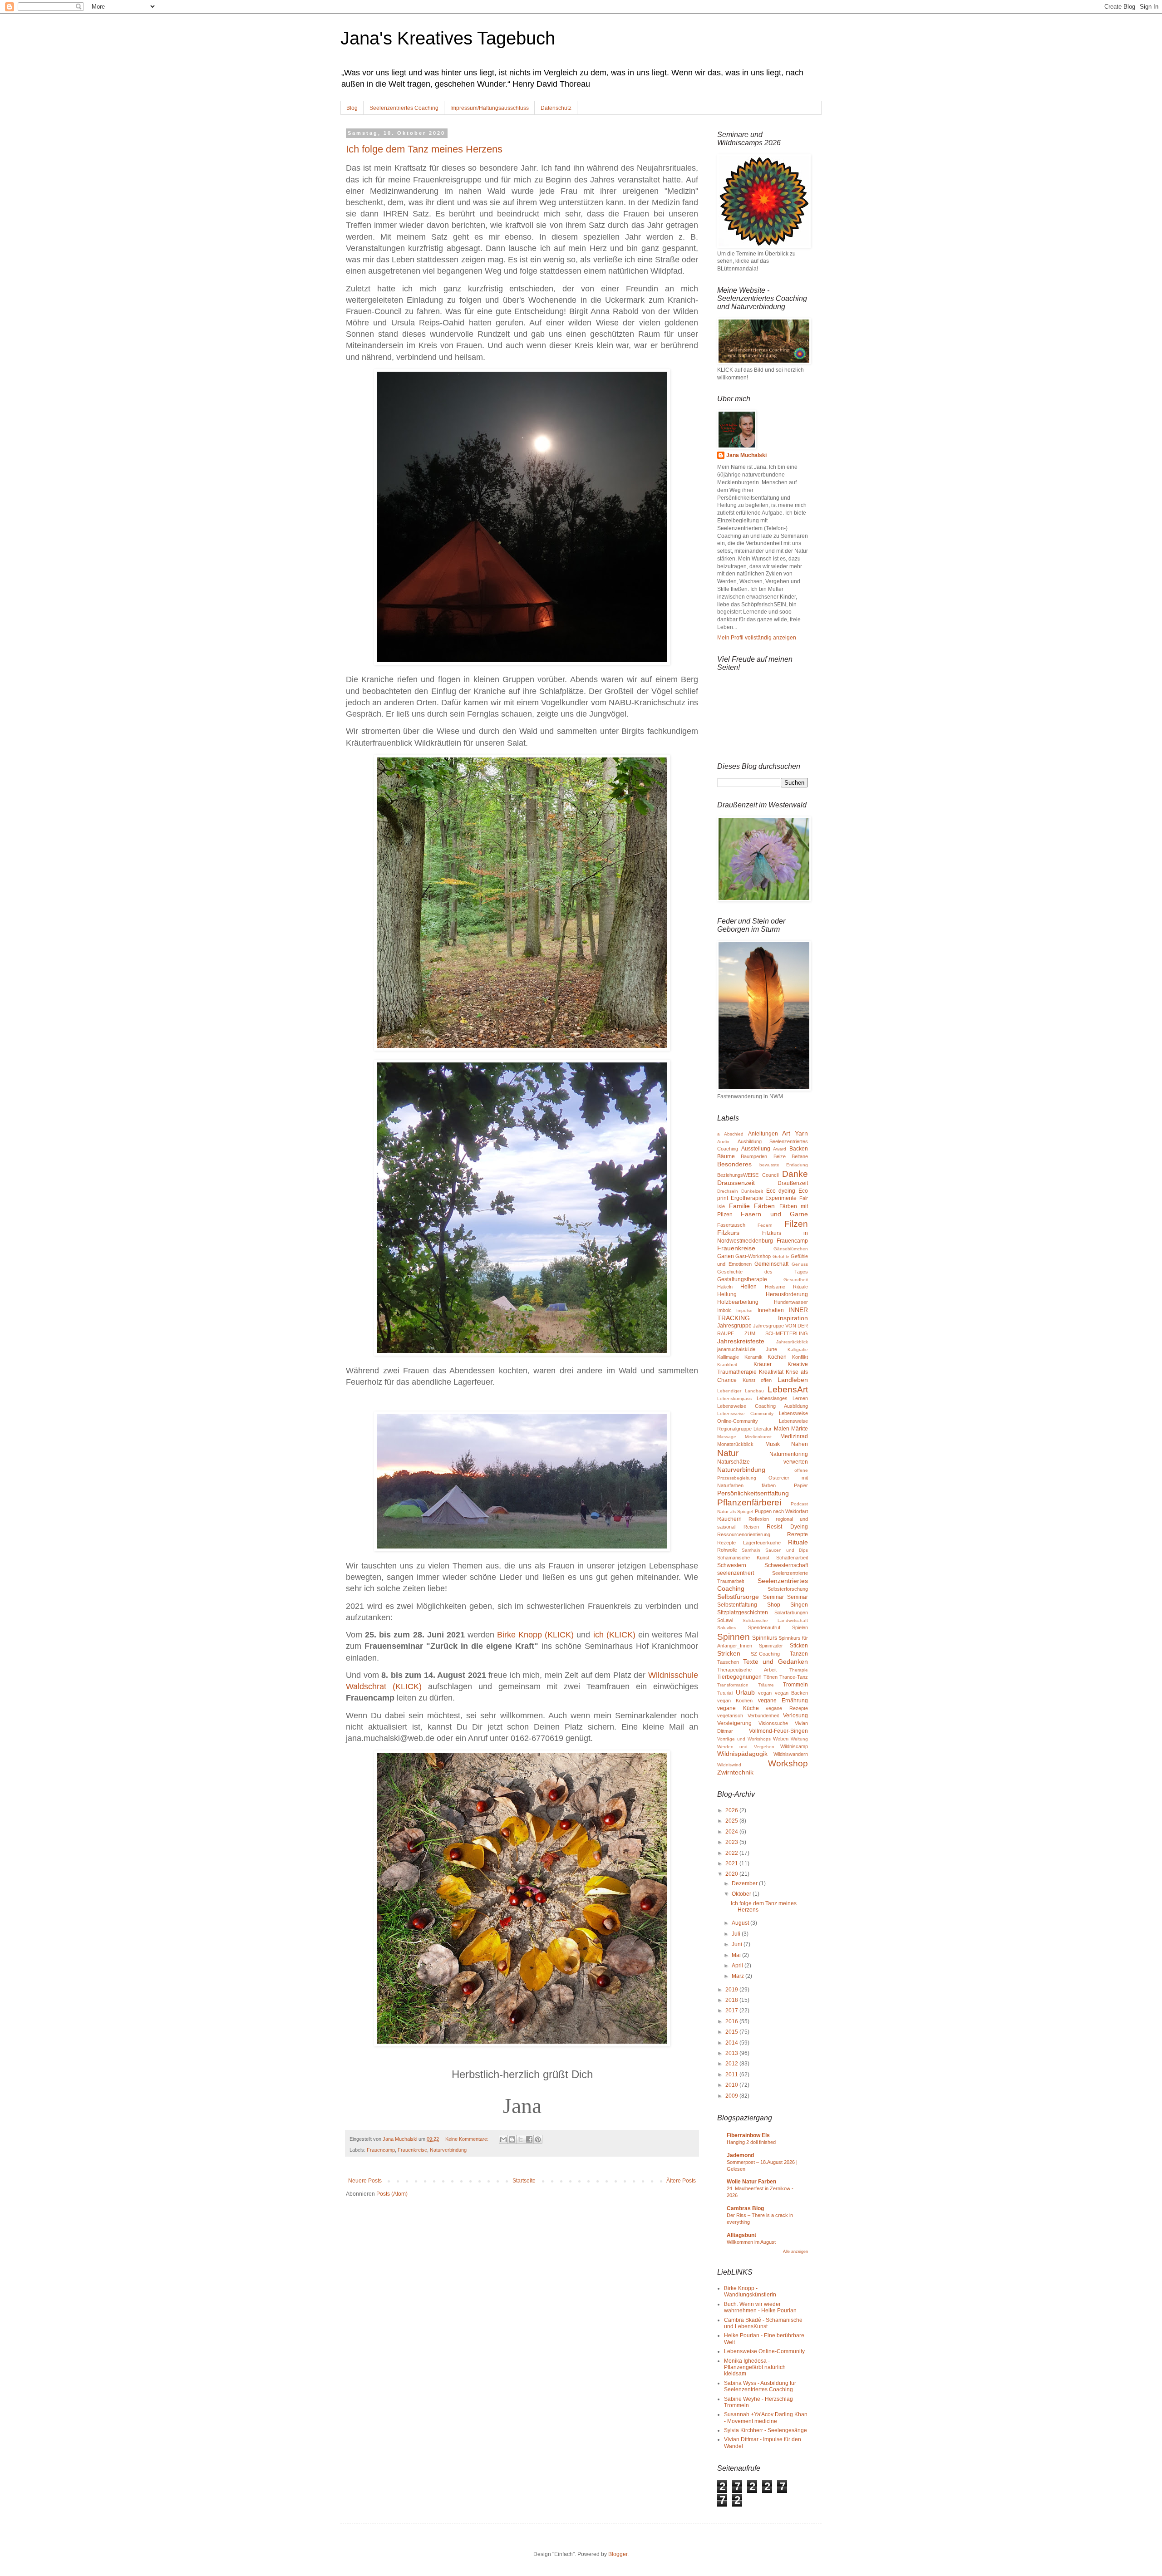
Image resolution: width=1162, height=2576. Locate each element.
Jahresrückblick (792, 1342)
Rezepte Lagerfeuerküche (749, 1543)
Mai (737, 1955)
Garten (726, 1256)
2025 (732, 1821)
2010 (732, 2085)
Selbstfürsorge (738, 1597)
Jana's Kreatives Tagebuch (448, 38)
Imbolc (724, 1310)
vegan (765, 1693)
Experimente (781, 1198)
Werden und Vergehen (746, 1747)
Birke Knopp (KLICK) (535, 1635)
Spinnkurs (765, 1638)
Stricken (729, 1653)
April (738, 1966)
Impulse (744, 1310)
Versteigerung (734, 1723)
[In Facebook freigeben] (529, 2139)
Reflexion (759, 1519)
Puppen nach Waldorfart (781, 1511)
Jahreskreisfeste (741, 1341)
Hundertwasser (791, 1302)
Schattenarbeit (792, 1558)
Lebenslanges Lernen (782, 1398)
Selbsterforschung (788, 1589)
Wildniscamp (794, 1746)
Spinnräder (771, 1646)
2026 (732, 1810)
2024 (732, 1832)
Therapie (799, 1670)
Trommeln (795, 1685)
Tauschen (728, 1662)
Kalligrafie (798, 1349)
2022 (732, 1853)
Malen (782, 1429)
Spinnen (734, 1637)
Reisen (751, 1527)
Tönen (771, 1677)
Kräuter (763, 1364)
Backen (799, 1149)
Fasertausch (731, 1225)
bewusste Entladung (784, 1165)
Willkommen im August (751, 2242)
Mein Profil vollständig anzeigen (757, 638)
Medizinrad (794, 1436)
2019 (732, 1990)
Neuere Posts (365, 2181)
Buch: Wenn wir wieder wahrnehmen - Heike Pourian (760, 2307)
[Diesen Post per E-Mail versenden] (503, 2139)
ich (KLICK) (614, 1635)
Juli (737, 1934)
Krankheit (727, 1364)
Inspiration (793, 1318)
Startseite (524, 2181)
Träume (766, 1685)
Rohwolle (727, 1550)
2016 (732, 2021)
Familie (739, 1206)
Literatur (763, 1429)
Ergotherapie (747, 1198)
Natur (728, 1453)
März (739, 1976)
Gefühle (781, 1256)
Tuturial (725, 1693)
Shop (774, 1605)
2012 (732, 2064)
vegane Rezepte (787, 1708)
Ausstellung (756, 1149)
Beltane (800, 1156)
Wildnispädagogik (742, 1754)
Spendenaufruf (764, 1627)
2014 (732, 2043)
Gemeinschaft (771, 1264)
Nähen (800, 1444)
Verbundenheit (763, 1716)
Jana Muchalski (746, 455)
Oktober (742, 1894)
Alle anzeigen (795, 2252)
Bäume (726, 1156)
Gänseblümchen (791, 1249)
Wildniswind (729, 1765)
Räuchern (729, 1519)
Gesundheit (796, 1280)
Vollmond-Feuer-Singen (778, 1731)
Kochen (777, 1357)
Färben (764, 1206)
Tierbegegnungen (739, 1677)
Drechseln (728, 1191)
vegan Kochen (735, 1701)
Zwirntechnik (735, 1772)
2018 (732, 2000)
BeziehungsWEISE (738, 1175)
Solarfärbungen (791, 1612)
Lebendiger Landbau (741, 1391)
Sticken (799, 1646)
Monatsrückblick (735, 1444)
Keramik (753, 1357)
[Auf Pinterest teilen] (538, 2139)
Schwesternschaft (786, 1565)
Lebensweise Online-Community (764, 2351)
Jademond (740, 2155)
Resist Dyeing (787, 1527)
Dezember (745, 1883)
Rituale (798, 1542)
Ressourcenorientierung (744, 1534)
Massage (727, 1437)
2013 (732, 2053)
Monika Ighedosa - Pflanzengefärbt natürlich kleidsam (755, 2367)
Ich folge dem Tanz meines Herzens (424, 149)
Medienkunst (758, 1437)
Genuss (800, 1264)
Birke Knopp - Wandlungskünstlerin (750, 2291)
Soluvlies (726, 1628)
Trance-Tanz (794, 1677)
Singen (799, 1605)
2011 (732, 2075)
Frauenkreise (412, 2150)
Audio (723, 1142)
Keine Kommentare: (468, 2139)
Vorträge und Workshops (744, 1739)
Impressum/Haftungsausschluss (490, 108)
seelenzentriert (736, 1573)
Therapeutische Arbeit (747, 1670)
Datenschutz (556, 108)
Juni (738, 1944)
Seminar (773, 1597)
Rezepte (798, 1534)
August (741, 1923)
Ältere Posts (681, 2181)
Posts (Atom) (392, 2194)
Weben (781, 1739)
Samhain (751, 1550)
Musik (773, 1444)
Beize (780, 1156)
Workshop (788, 1763)
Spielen (800, 1627)
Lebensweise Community (745, 1413)
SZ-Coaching (765, 1654)
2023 (732, 1842)
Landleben (793, 1380)
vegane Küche (738, 1708)
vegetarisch (730, 1716)
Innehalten (771, 1310)
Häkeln (725, 1287)
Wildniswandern (791, 1754)
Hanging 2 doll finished (751, 2142)
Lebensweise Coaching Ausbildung (763, 1406)
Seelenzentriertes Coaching (404, 108)
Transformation (733, 1685)
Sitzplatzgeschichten (743, 1612)
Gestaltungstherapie (742, 1279)
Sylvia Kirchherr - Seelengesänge (766, 2430)
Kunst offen (757, 1380)
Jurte (771, 1349)
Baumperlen (754, 1156)
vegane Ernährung (783, 1701)
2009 (732, 2096)
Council (770, 1175)
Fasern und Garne (774, 1214)
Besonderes (734, 1164)
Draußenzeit (793, 1183)
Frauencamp (381, 2150)
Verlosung (795, 1716)
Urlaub (745, 1692)
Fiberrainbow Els (748, 2135)
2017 (732, 2011)
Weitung (799, 1739)
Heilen (748, 1287)
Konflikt (800, 1357)
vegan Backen (792, 1693)
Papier (801, 1485)
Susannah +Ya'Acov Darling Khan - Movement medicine (766, 2418)
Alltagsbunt (741, 2235)
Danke (795, 1174)
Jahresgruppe (734, 1326)
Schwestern (732, 1565)
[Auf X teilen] (521, 2139)
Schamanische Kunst (743, 1558)
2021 (732, 1863)
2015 (732, 2032)
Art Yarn (795, 1133)
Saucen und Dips (787, 1550)
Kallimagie (728, 1357)
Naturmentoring (789, 1454)
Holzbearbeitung (738, 1302)
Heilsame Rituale (786, 1287)
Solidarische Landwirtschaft (775, 1620)
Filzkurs (728, 1233)
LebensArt (788, 1389)
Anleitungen (763, 1134)
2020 (732, 1874)
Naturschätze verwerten (763, 1462)
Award (780, 1149)
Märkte (800, 1429)
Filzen (796, 1224)
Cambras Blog (745, 2208)
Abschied (734, 1134)
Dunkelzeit (752, 1191)
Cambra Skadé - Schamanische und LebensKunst (763, 2323)
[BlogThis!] (512, 2139)
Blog (352, 108)
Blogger (618, 2554)
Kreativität (771, 1372)
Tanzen (799, 1654)
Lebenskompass (734, 1399)
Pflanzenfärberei (749, 1502)
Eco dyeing (781, 1191)
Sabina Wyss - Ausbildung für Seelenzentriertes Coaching (760, 2386)
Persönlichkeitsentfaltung (753, 1493)
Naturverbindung (448, 2150)
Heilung (727, 1294)
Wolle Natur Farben (751, 2182)
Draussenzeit (736, 1183)
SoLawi (725, 1620)
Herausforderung (787, 1294)
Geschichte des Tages (763, 1272)
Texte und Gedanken (775, 1662)
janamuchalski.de (736, 1349)
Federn (765, 1225)
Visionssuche (773, 1723)
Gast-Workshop (753, 1256)
